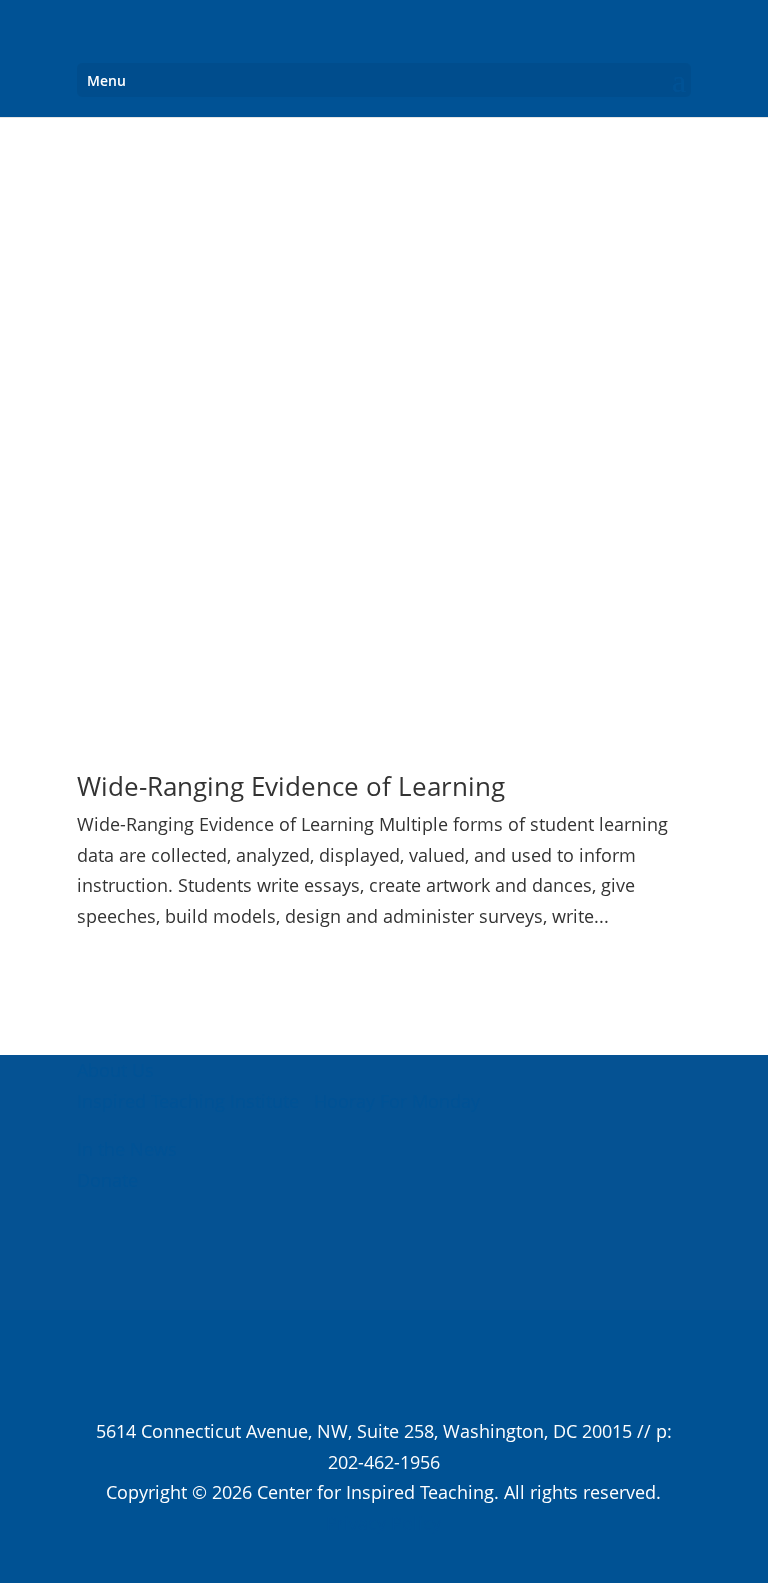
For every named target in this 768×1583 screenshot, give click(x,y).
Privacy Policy (383, 1523)
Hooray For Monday (394, 1101)
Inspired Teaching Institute (188, 1101)
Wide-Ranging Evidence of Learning (291, 786)
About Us (115, 1070)
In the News (127, 1149)
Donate (107, 1180)
